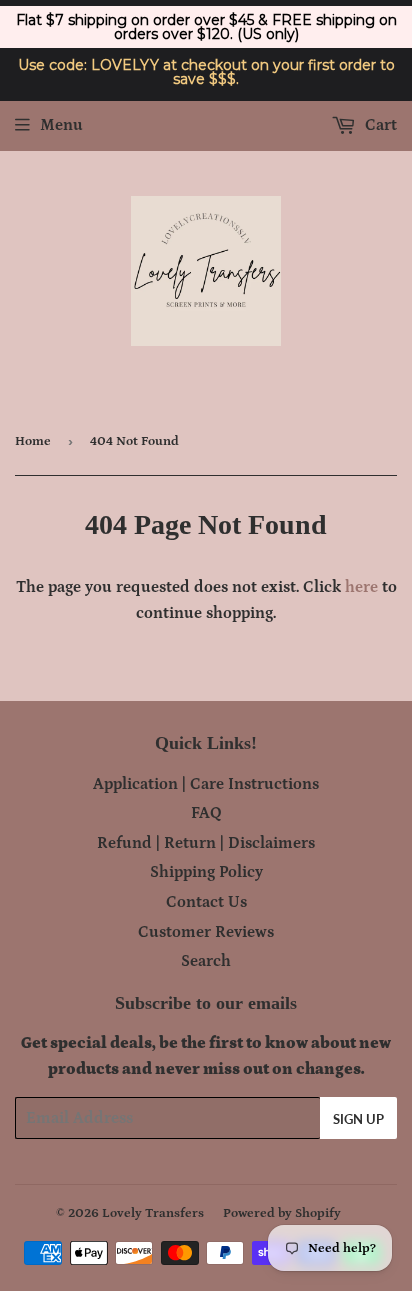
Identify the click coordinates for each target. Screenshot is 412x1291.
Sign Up (358, 1119)
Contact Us (206, 902)
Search (206, 961)
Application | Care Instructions (206, 784)
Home (33, 441)
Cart (379, 125)
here (361, 587)
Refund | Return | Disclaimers (206, 843)
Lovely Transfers (153, 1213)
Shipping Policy (206, 872)
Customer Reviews (206, 932)
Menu (61, 125)
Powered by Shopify (282, 1213)
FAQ (206, 813)
